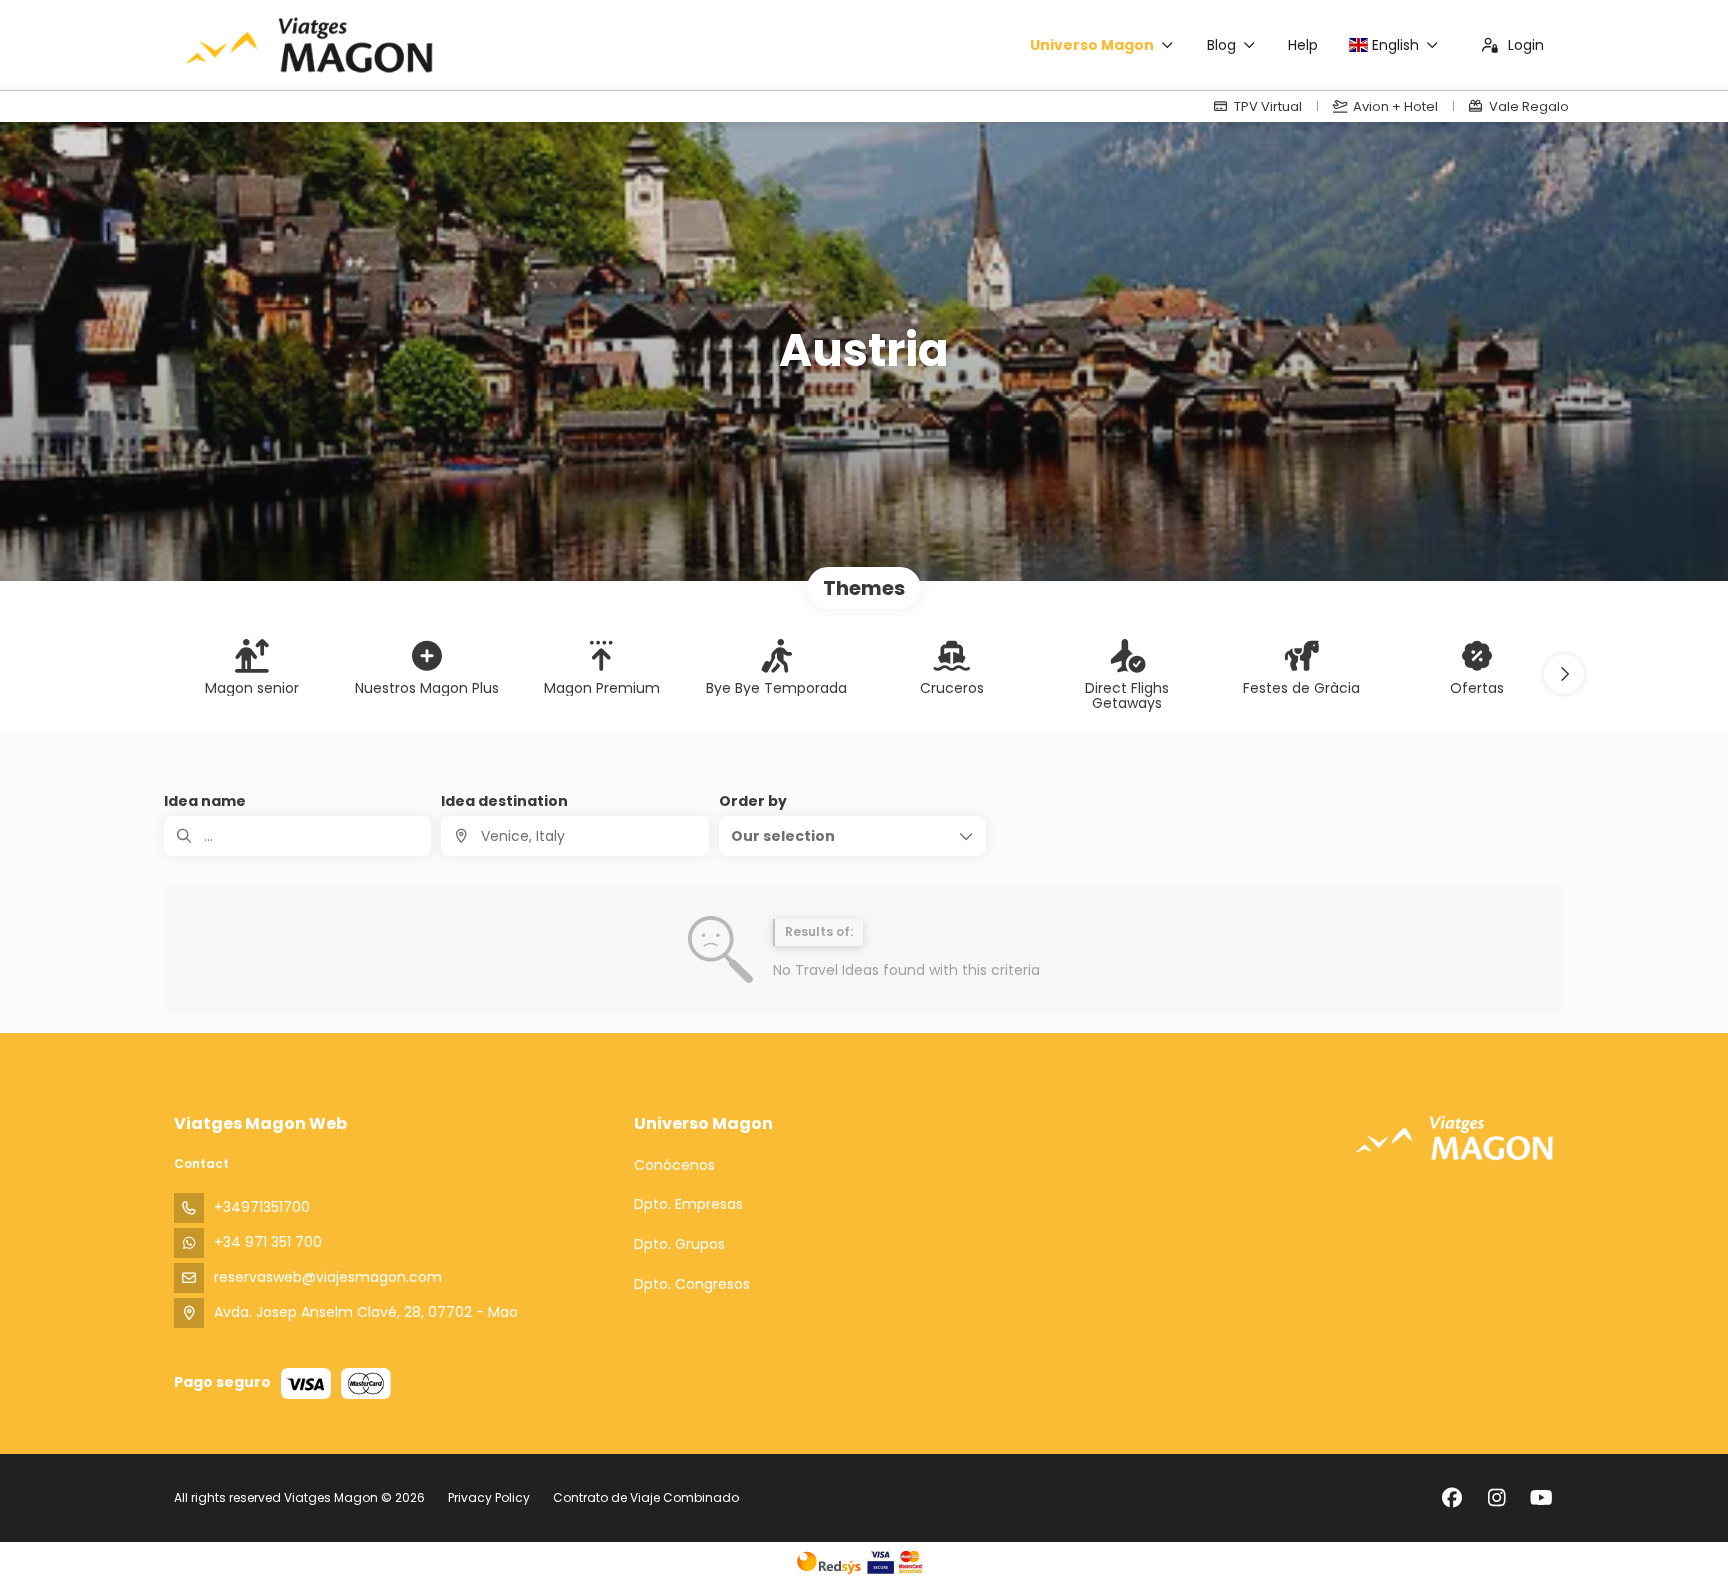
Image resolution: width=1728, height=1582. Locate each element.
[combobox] (574, 836)
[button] (1564, 674)
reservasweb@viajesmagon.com (328, 1277)
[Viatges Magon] (1454, 1137)
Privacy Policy (489, 1497)
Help (1303, 45)
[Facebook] (1451, 1498)
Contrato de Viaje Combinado (646, 1497)
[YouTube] (1541, 1498)
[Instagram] (1496, 1498)
